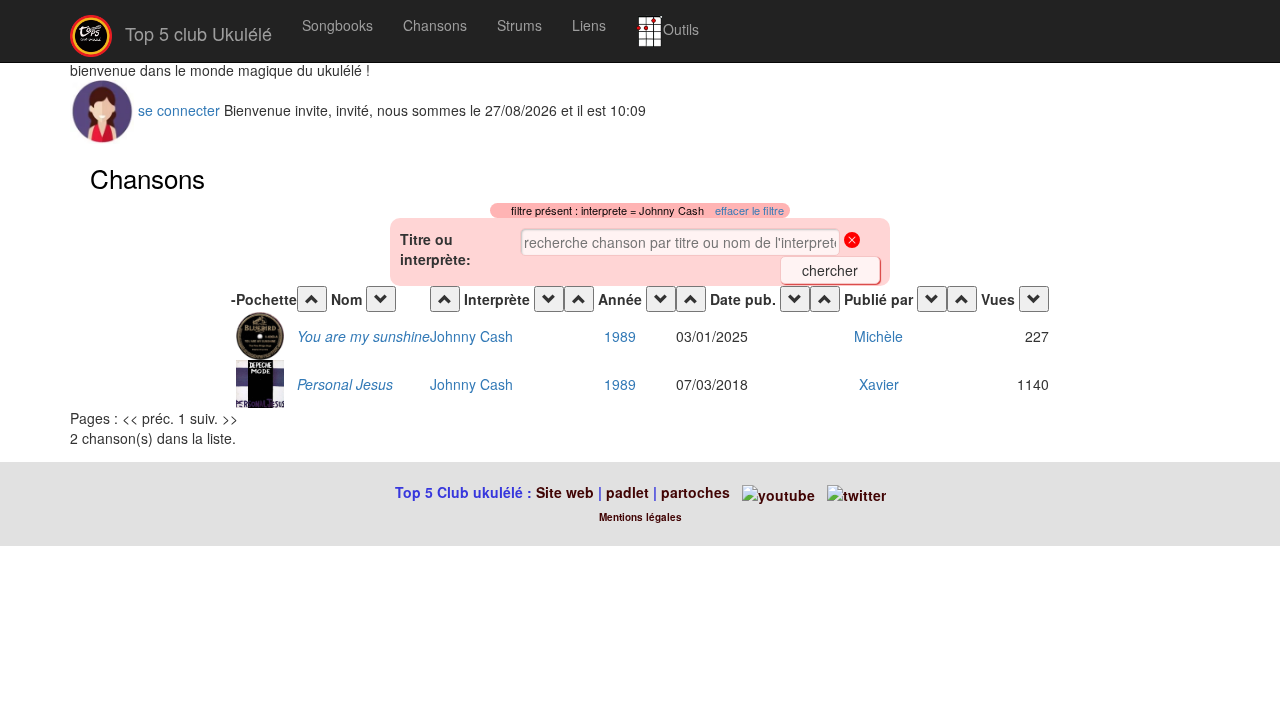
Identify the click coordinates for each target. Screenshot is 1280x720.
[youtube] (776, 492)
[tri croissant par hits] (962, 299)
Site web (565, 492)
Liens (589, 25)
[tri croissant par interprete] (445, 299)
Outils (681, 29)
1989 (620, 336)
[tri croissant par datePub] (691, 299)
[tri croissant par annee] (579, 299)
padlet (629, 492)
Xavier (879, 384)
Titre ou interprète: (435, 249)
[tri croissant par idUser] (825, 299)
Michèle (878, 336)
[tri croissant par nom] (312, 299)
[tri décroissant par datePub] (795, 299)
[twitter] (856, 492)
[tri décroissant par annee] (661, 299)
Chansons (435, 25)
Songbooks (337, 25)
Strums (519, 25)
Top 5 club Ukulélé (196, 33)
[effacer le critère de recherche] (852, 242)
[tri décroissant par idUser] (932, 299)
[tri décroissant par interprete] (549, 299)
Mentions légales (640, 517)
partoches (695, 492)
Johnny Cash (471, 336)
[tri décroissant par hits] (1034, 299)
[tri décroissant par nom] (381, 299)
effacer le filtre (749, 210)
